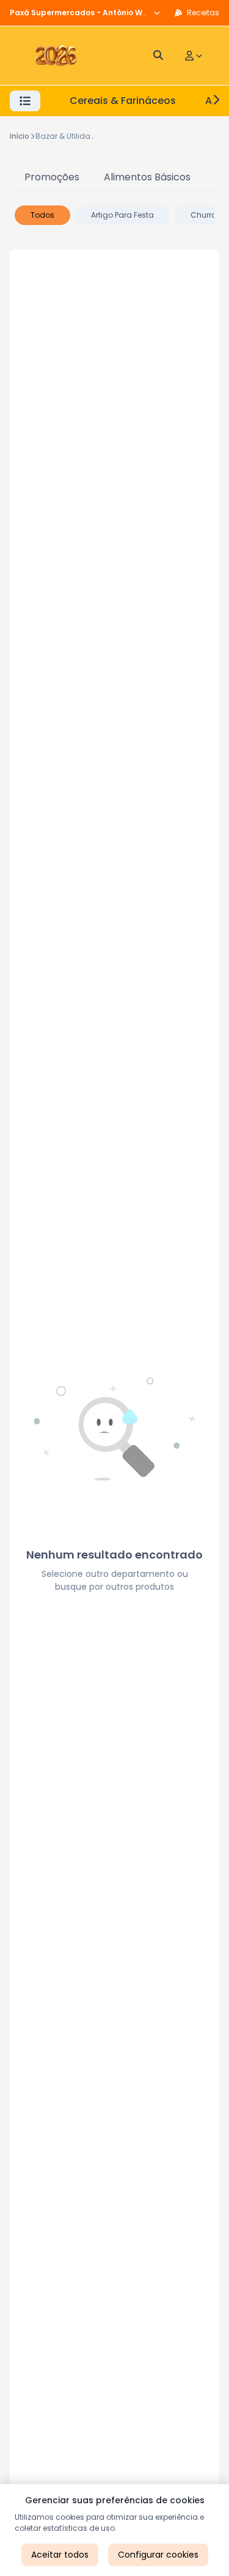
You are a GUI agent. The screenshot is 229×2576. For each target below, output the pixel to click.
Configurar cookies (158, 2555)
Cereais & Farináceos (123, 101)
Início (20, 136)
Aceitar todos (60, 2555)
